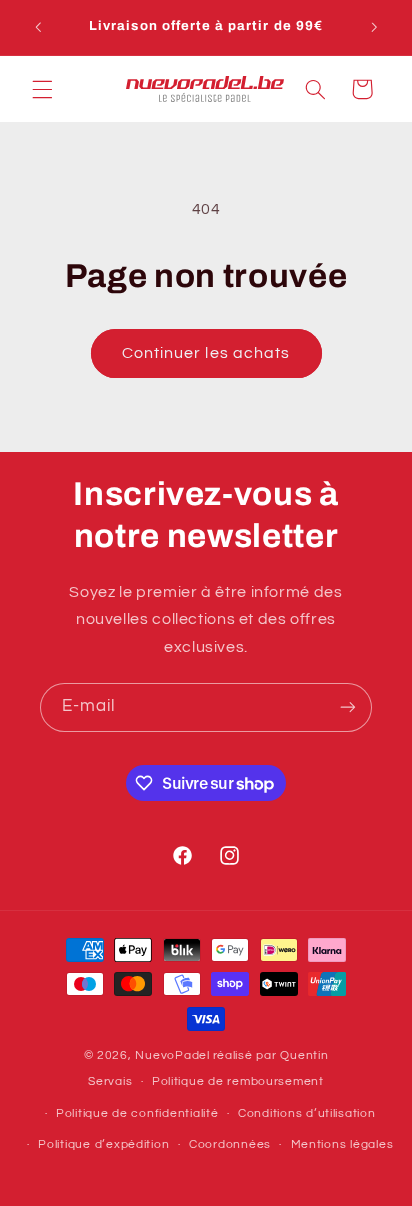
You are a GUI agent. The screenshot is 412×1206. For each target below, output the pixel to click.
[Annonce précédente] (38, 27)
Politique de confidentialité (137, 1113)
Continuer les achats (206, 353)
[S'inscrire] (348, 707)
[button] (42, 89)
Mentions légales (342, 1144)
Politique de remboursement (238, 1081)
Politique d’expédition (103, 1144)
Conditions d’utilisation (307, 1113)
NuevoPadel (172, 1055)
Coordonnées (230, 1144)
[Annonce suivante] (374, 27)
